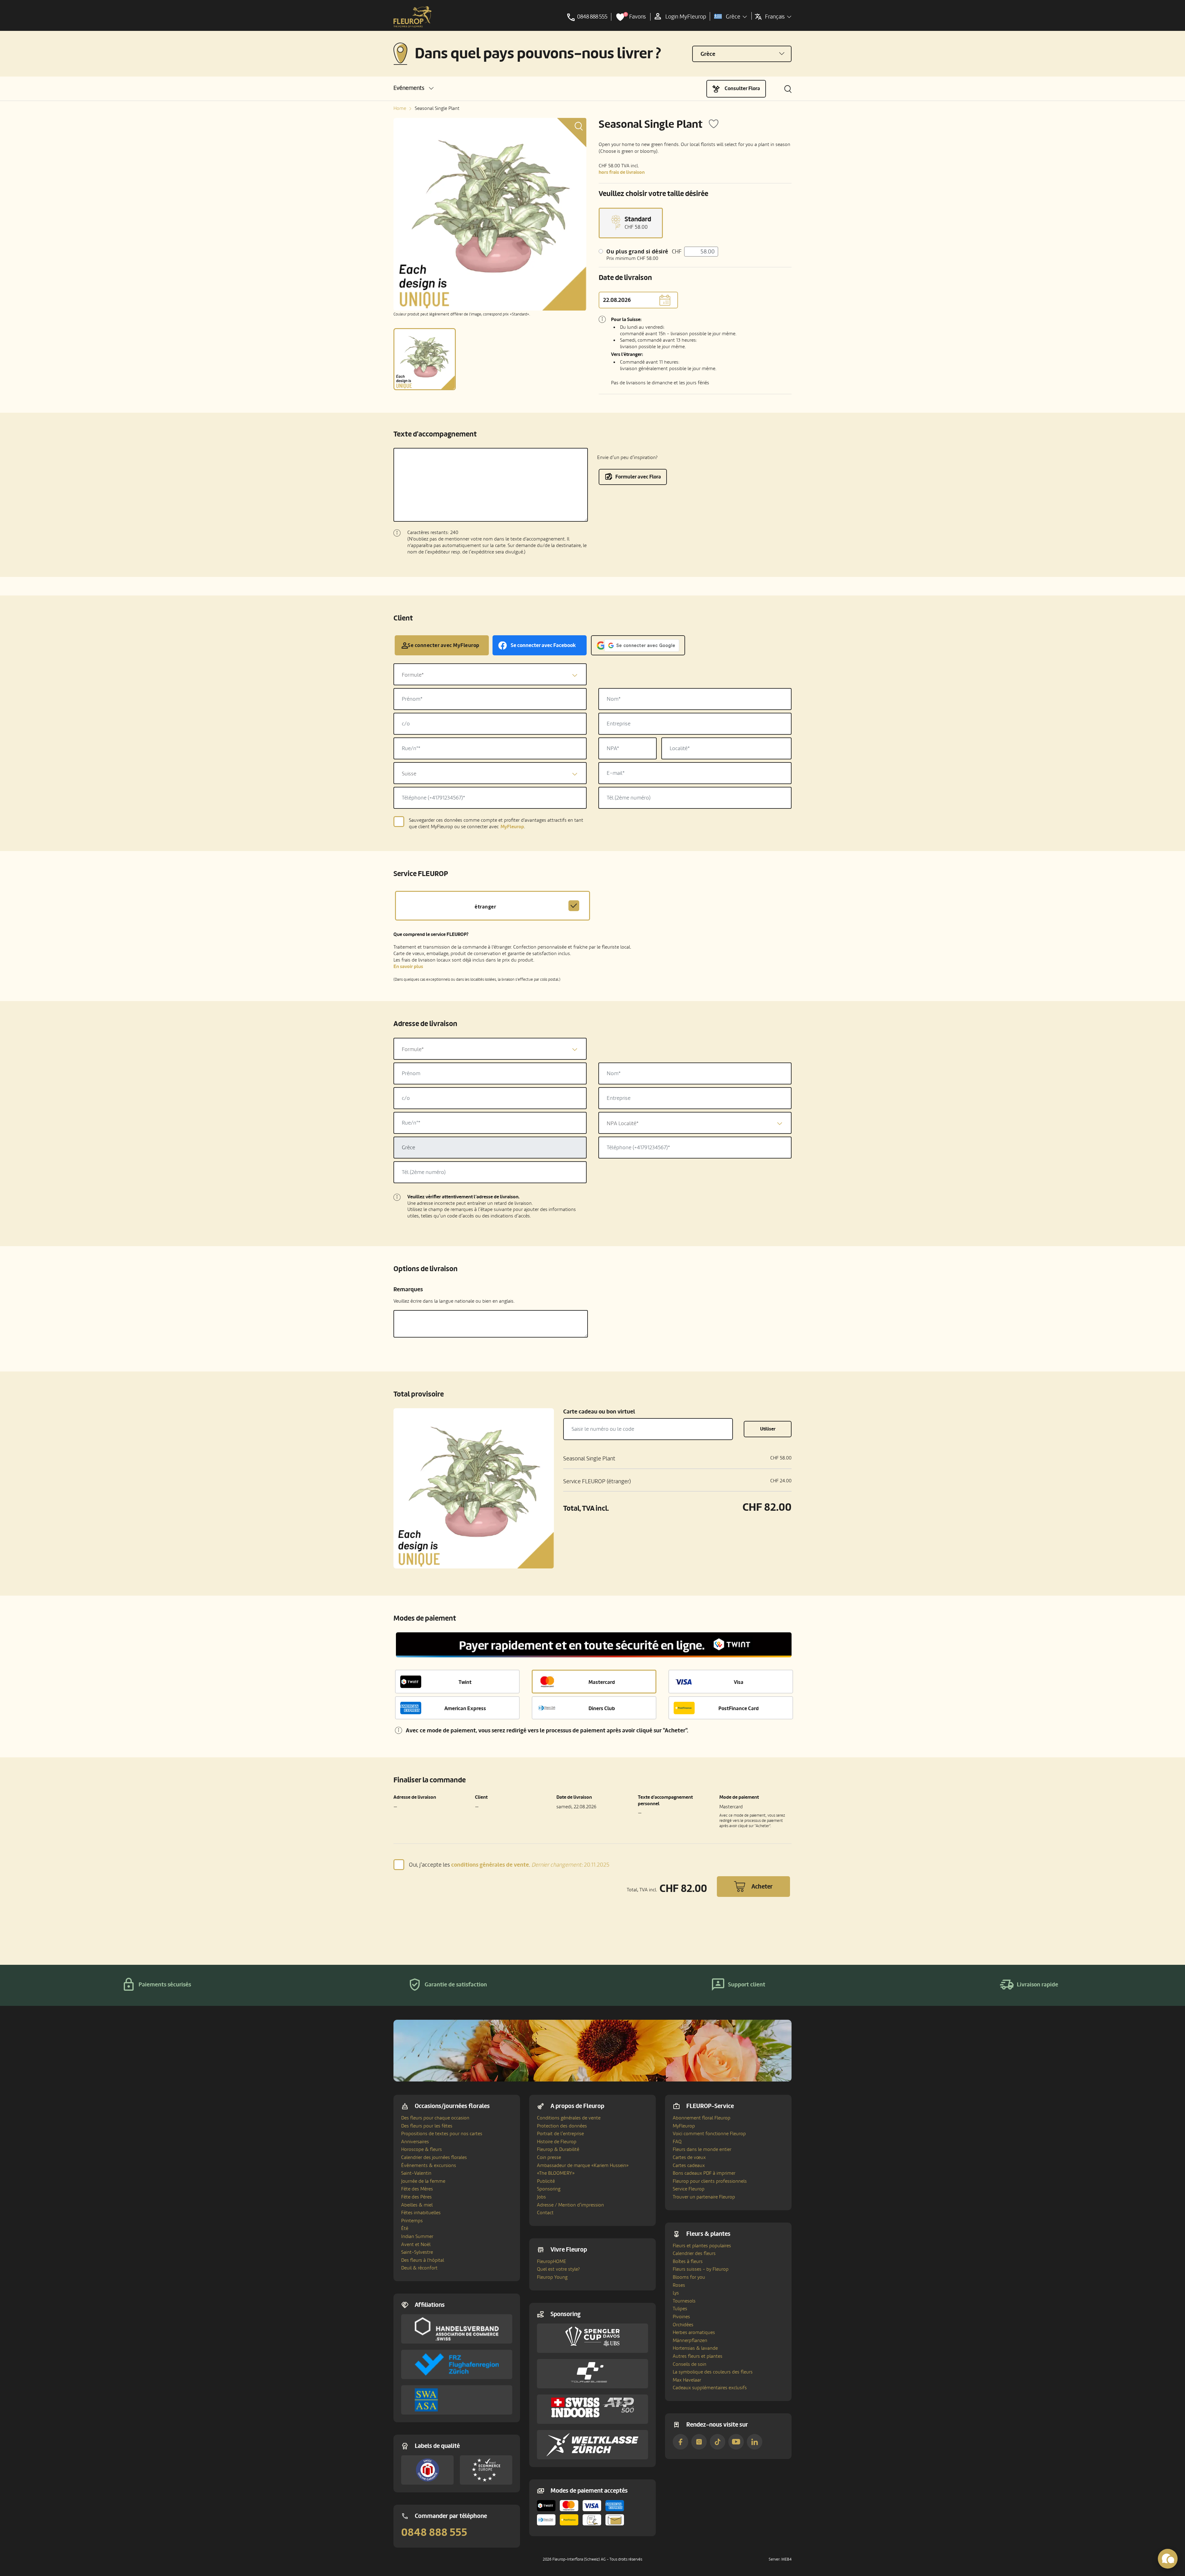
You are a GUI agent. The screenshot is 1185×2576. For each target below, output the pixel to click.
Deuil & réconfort (419, 2268)
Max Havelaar (687, 2380)
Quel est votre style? (558, 2269)
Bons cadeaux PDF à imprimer (704, 2173)
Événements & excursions (429, 2165)
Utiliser (768, 1429)
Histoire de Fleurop (557, 2142)
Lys (676, 2293)
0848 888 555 (434, 2532)
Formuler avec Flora (638, 477)
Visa (739, 1682)
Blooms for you (689, 2277)
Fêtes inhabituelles (421, 2213)
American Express (465, 1708)
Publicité (546, 2181)
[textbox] (490, 675)
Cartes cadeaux (689, 2165)
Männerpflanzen (690, 2340)
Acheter (762, 1887)
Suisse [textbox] (409, 774)
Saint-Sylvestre (417, 2252)
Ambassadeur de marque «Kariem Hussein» (583, 2165)
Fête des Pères (416, 2197)
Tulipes (680, 2309)
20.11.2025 (570, 1865)
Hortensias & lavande (695, 2348)
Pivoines (681, 2317)
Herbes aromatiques (694, 2332)
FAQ (677, 2142)
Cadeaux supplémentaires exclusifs (710, 2388)
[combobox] (490, 674)
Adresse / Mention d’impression (570, 2205)
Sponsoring (549, 2189)
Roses (679, 2285)
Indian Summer (417, 2236)
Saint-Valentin (416, 2173)
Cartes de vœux (689, 2157)
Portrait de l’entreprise (560, 2134)
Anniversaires (415, 2142)
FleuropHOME (552, 2261)
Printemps (412, 2221)
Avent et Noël (416, 2244)
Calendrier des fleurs (694, 2253)
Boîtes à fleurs (688, 2261)
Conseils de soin (690, 2364)
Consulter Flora (742, 88)
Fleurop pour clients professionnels (710, 2181)
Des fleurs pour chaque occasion (435, 2118)
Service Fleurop (689, 2189)
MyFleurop (684, 2126)
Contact (545, 2213)
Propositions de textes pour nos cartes (442, 2134)
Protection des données (562, 2126)
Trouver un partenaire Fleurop (704, 2197)
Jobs (541, 2197)
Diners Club (602, 1708)
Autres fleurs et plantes (698, 2356)
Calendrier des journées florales (434, 2157)
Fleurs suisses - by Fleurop (701, 2269)
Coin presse (549, 2157)
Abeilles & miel (417, 2205)
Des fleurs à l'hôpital (423, 2260)
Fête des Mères (417, 2189)
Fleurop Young (552, 2277)
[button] (414, 88)
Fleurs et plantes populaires (702, 2246)
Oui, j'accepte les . (509, 1865)
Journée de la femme (423, 2181)
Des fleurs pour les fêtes (427, 2126)
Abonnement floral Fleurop (702, 2118)
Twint (465, 1682)
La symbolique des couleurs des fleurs (713, 2372)
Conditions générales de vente (569, 2118)
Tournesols (684, 2301)
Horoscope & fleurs (422, 2149)
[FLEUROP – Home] (413, 17)
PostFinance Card (739, 1708)
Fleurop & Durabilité (558, 2149)
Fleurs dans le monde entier (702, 2149)
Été (405, 2228)
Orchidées (683, 2325)
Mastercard (602, 1682)
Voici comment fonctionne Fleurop (709, 2134)
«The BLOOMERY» (556, 2173)
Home (400, 108)
